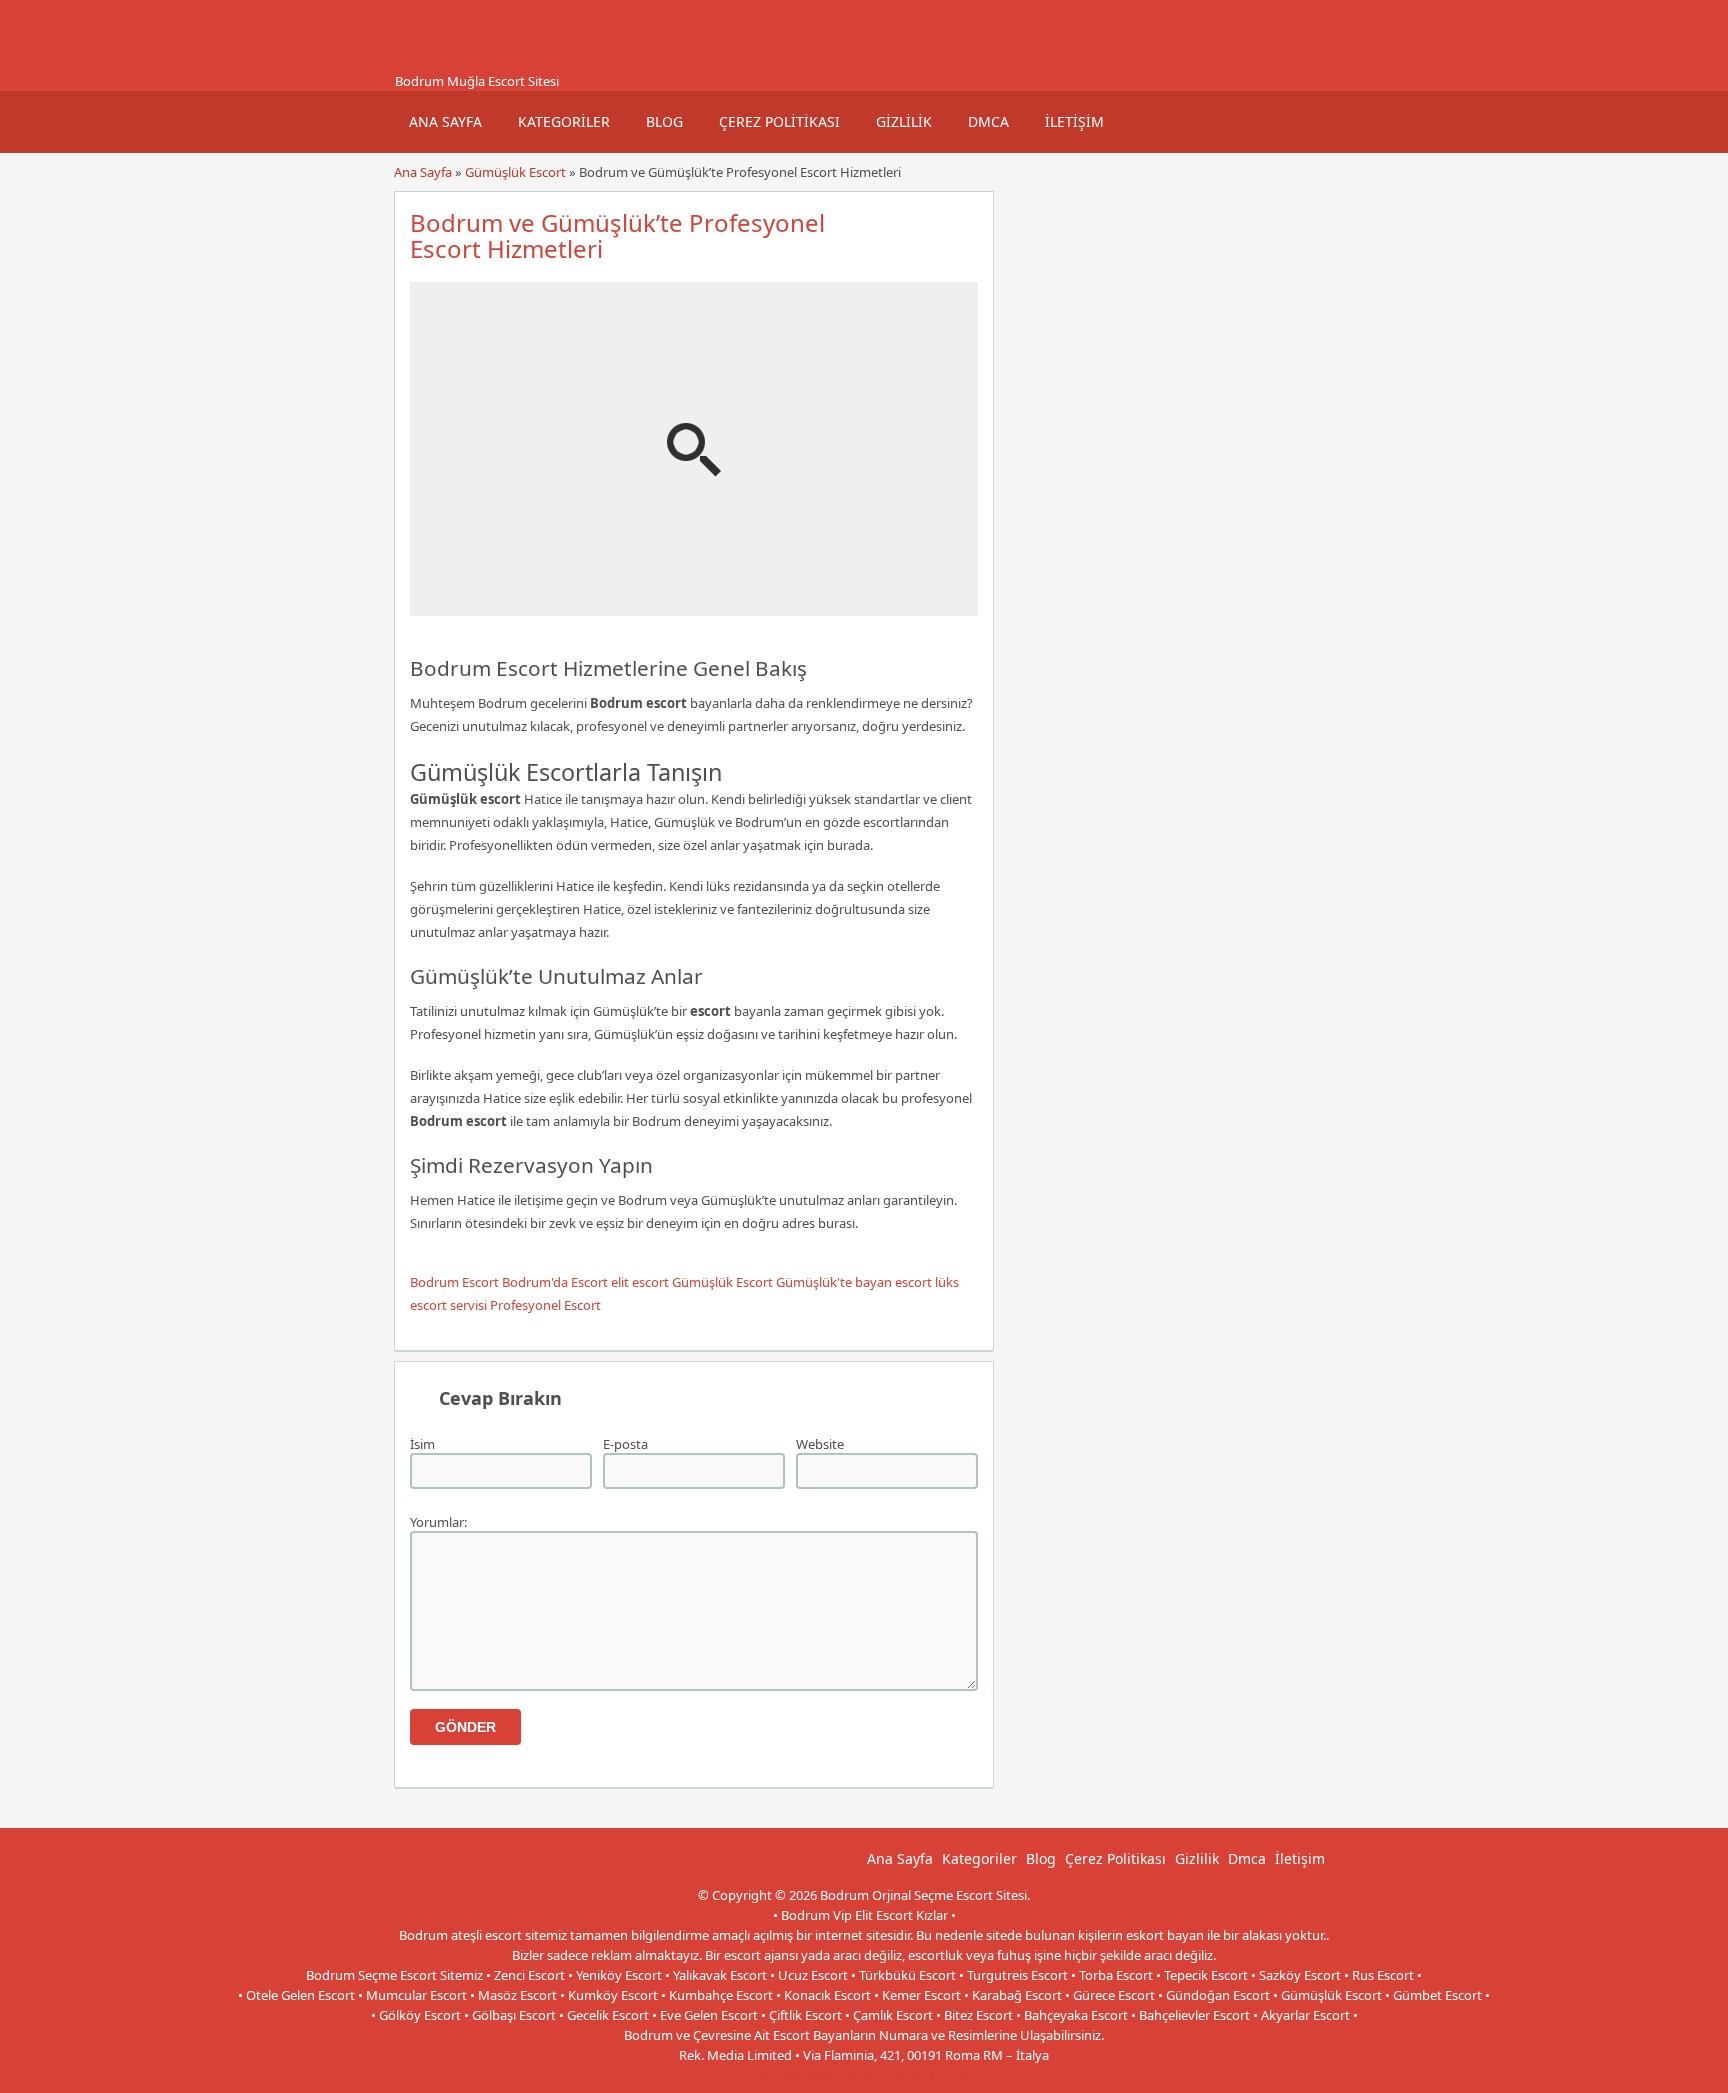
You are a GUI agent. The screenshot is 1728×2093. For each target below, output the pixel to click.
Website (820, 1444)
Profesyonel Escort (545, 1305)
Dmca (988, 121)
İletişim (1074, 121)
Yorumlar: (438, 1522)
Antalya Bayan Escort (818, 2075)
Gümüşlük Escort (515, 172)
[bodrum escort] (419, 63)
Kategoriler (564, 121)
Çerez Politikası (779, 121)
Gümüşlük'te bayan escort (854, 1282)
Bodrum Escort (454, 1282)
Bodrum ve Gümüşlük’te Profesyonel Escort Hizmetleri (617, 235)
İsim (422, 1444)
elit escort (640, 1282)
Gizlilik (904, 121)
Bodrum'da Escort (555, 1282)
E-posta (625, 1444)
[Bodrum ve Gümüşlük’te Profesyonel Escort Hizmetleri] (694, 607)
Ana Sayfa (445, 121)
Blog (664, 121)
